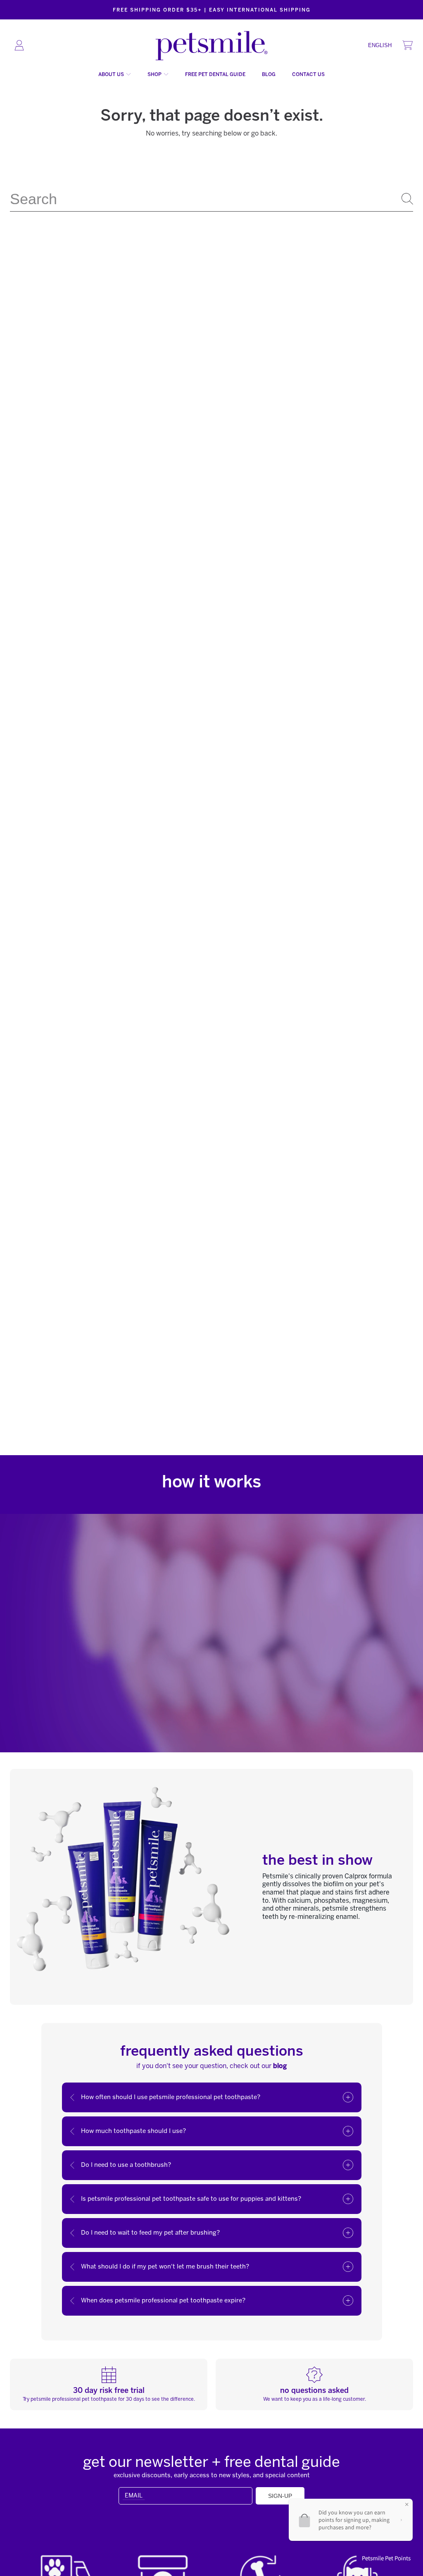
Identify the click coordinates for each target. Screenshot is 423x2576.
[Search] (407, 199)
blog (280, 2066)
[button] (407, 45)
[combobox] (211, 199)
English (380, 45)
